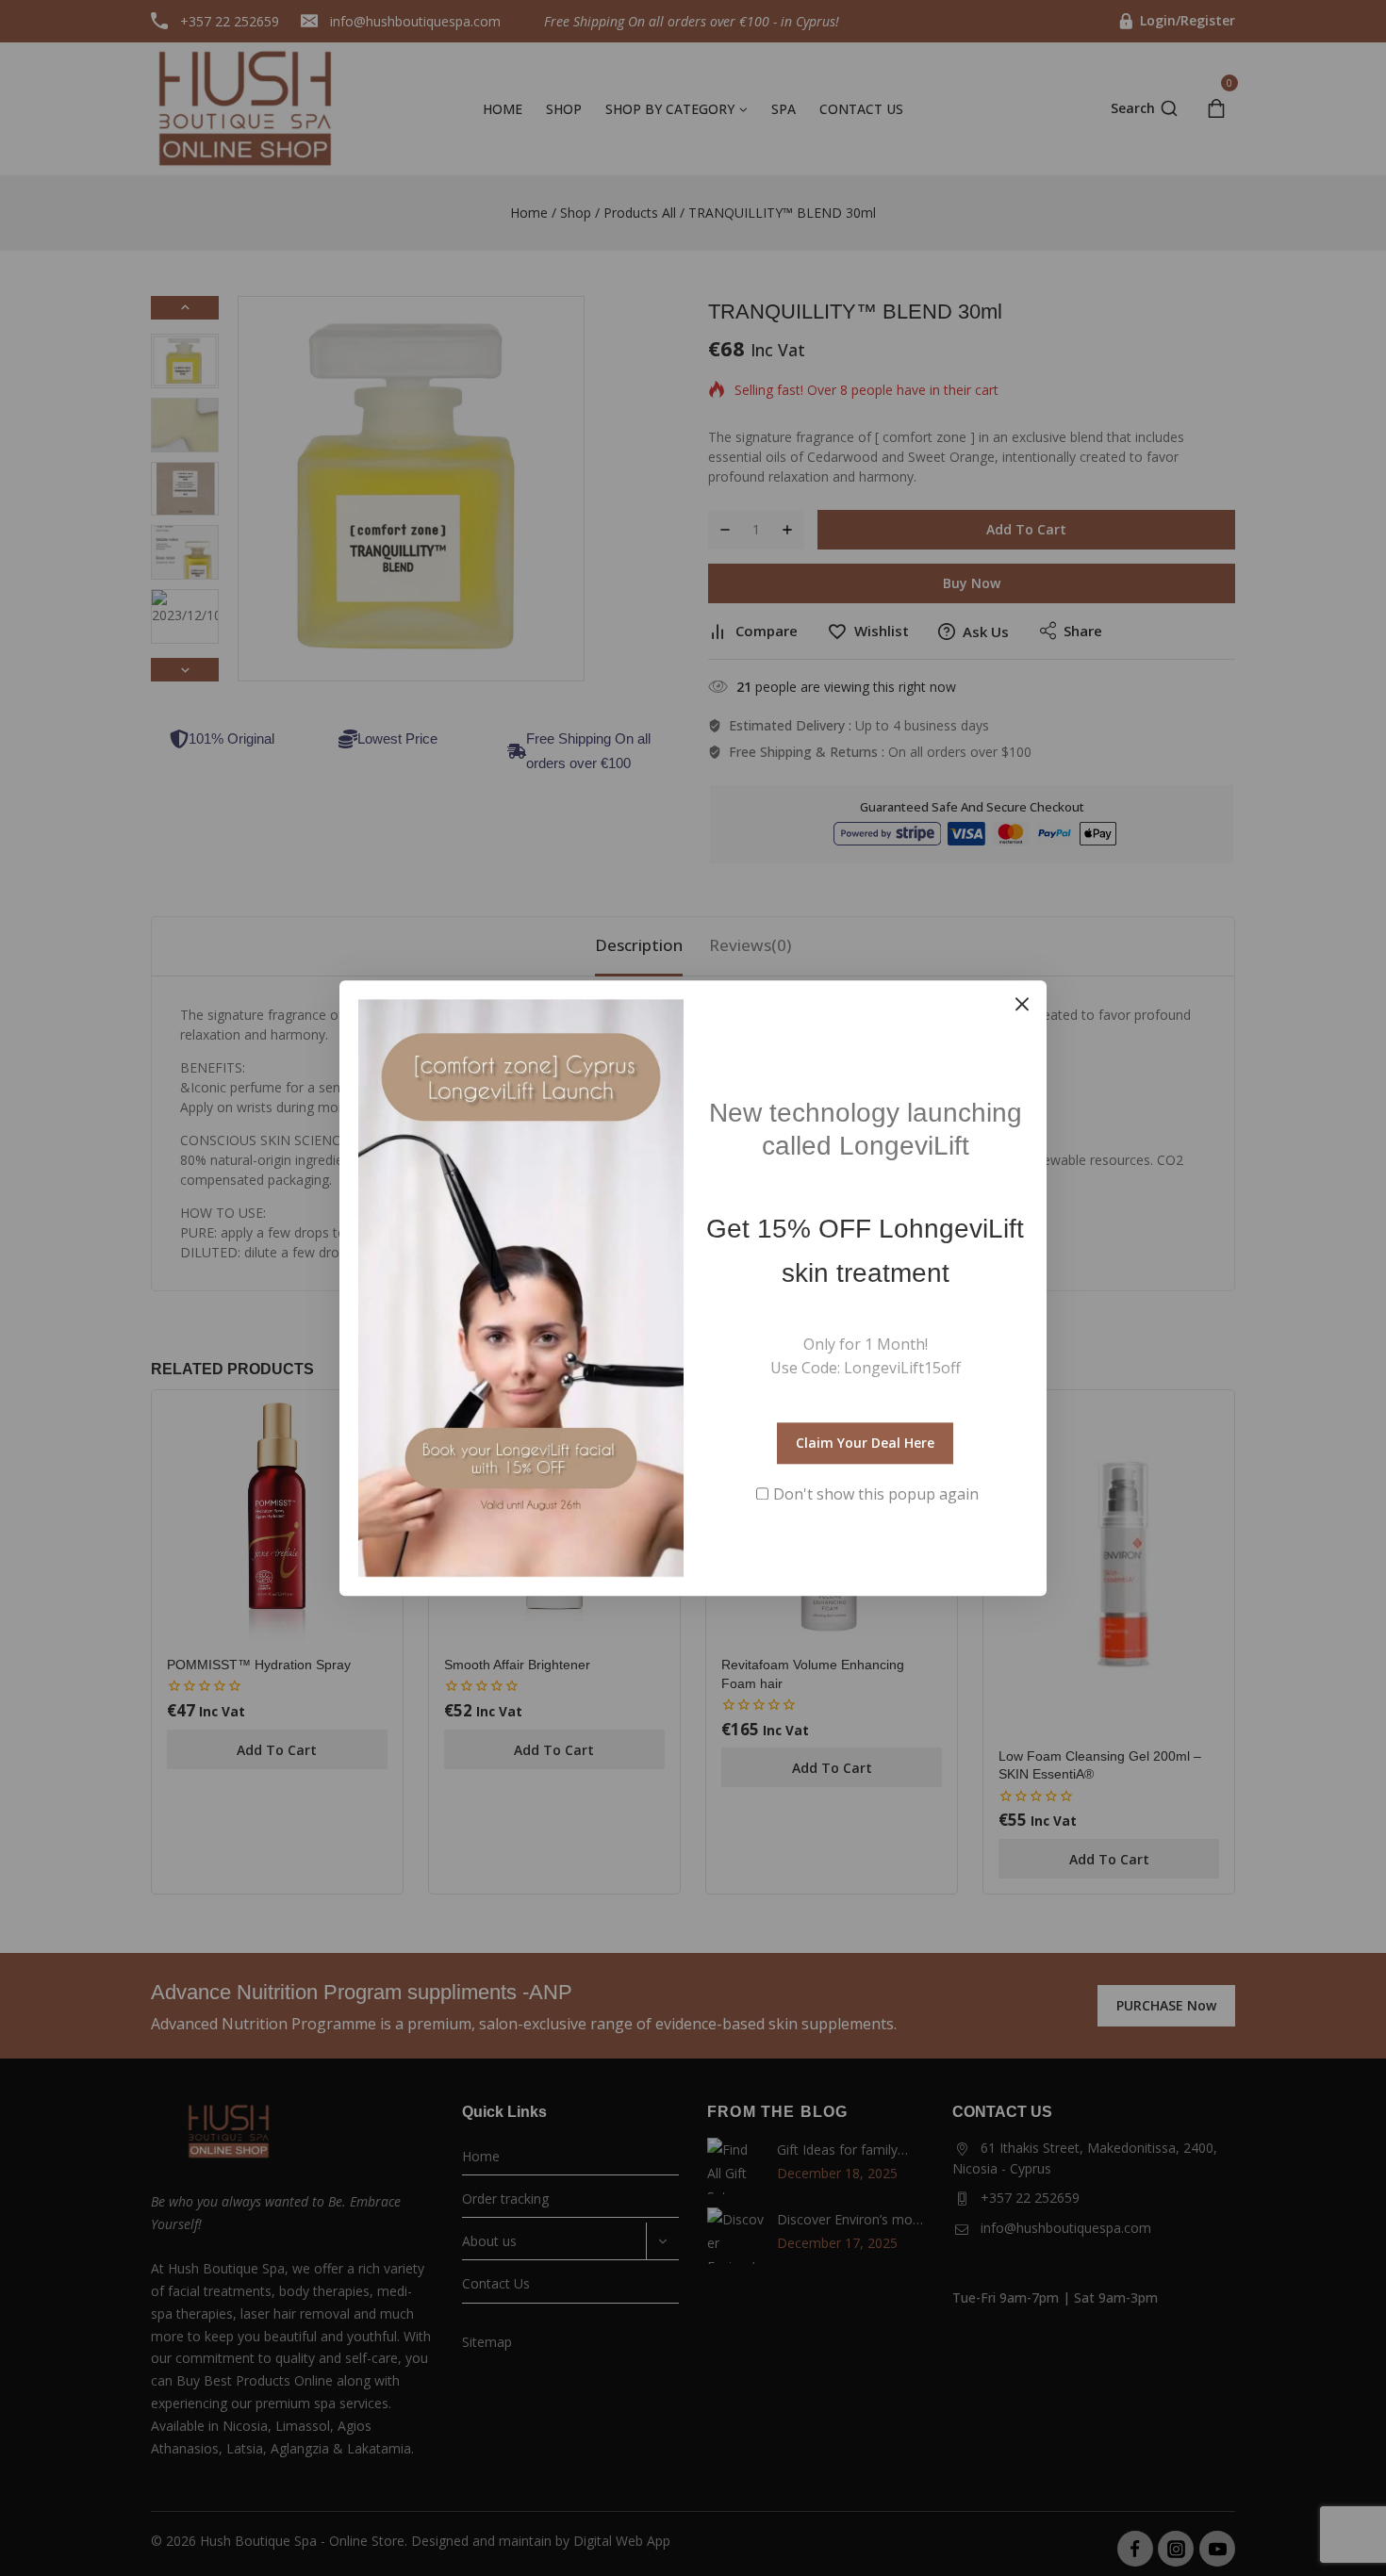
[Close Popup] (1023, 1004)
